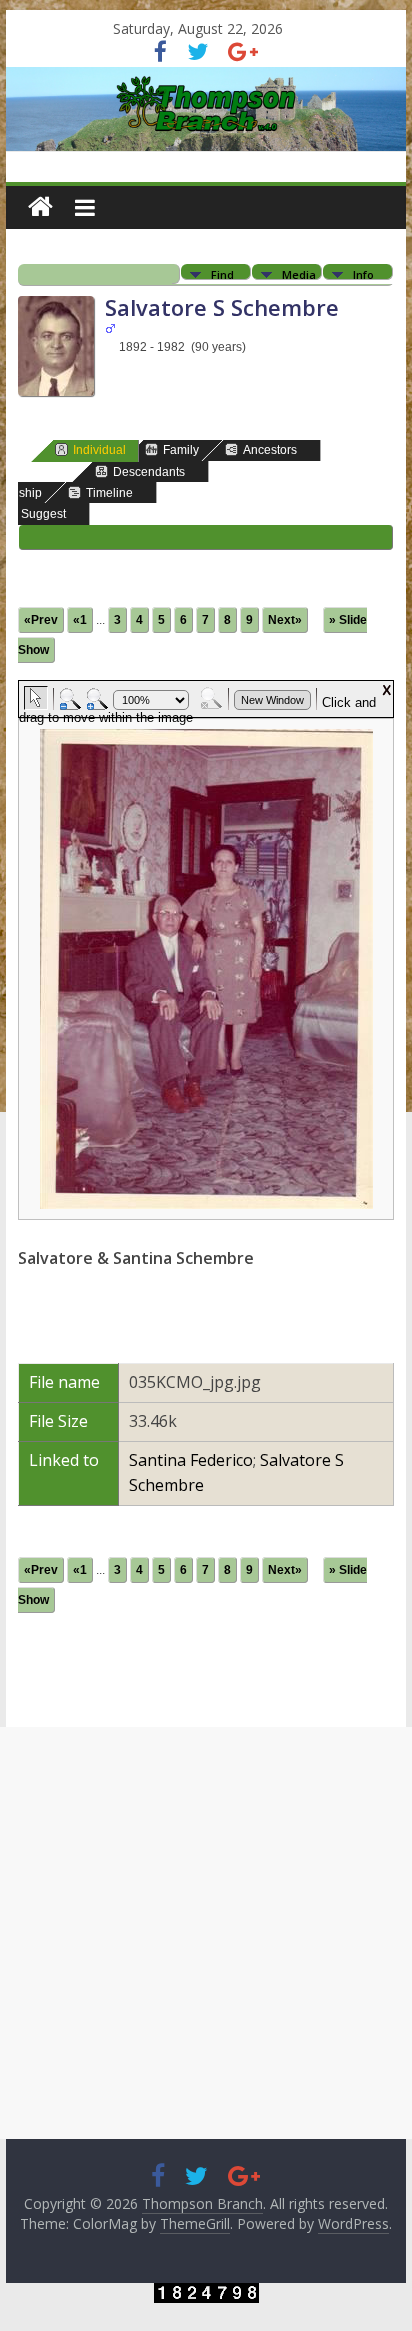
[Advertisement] (206, 1933)
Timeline (109, 493)
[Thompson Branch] (206, 79)
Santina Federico (191, 1460)
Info (363, 273)
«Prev (41, 620)
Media (299, 273)
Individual (99, 450)
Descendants (149, 472)
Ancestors (270, 450)
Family (181, 450)
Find (222, 273)
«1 (80, 620)
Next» (285, 620)
